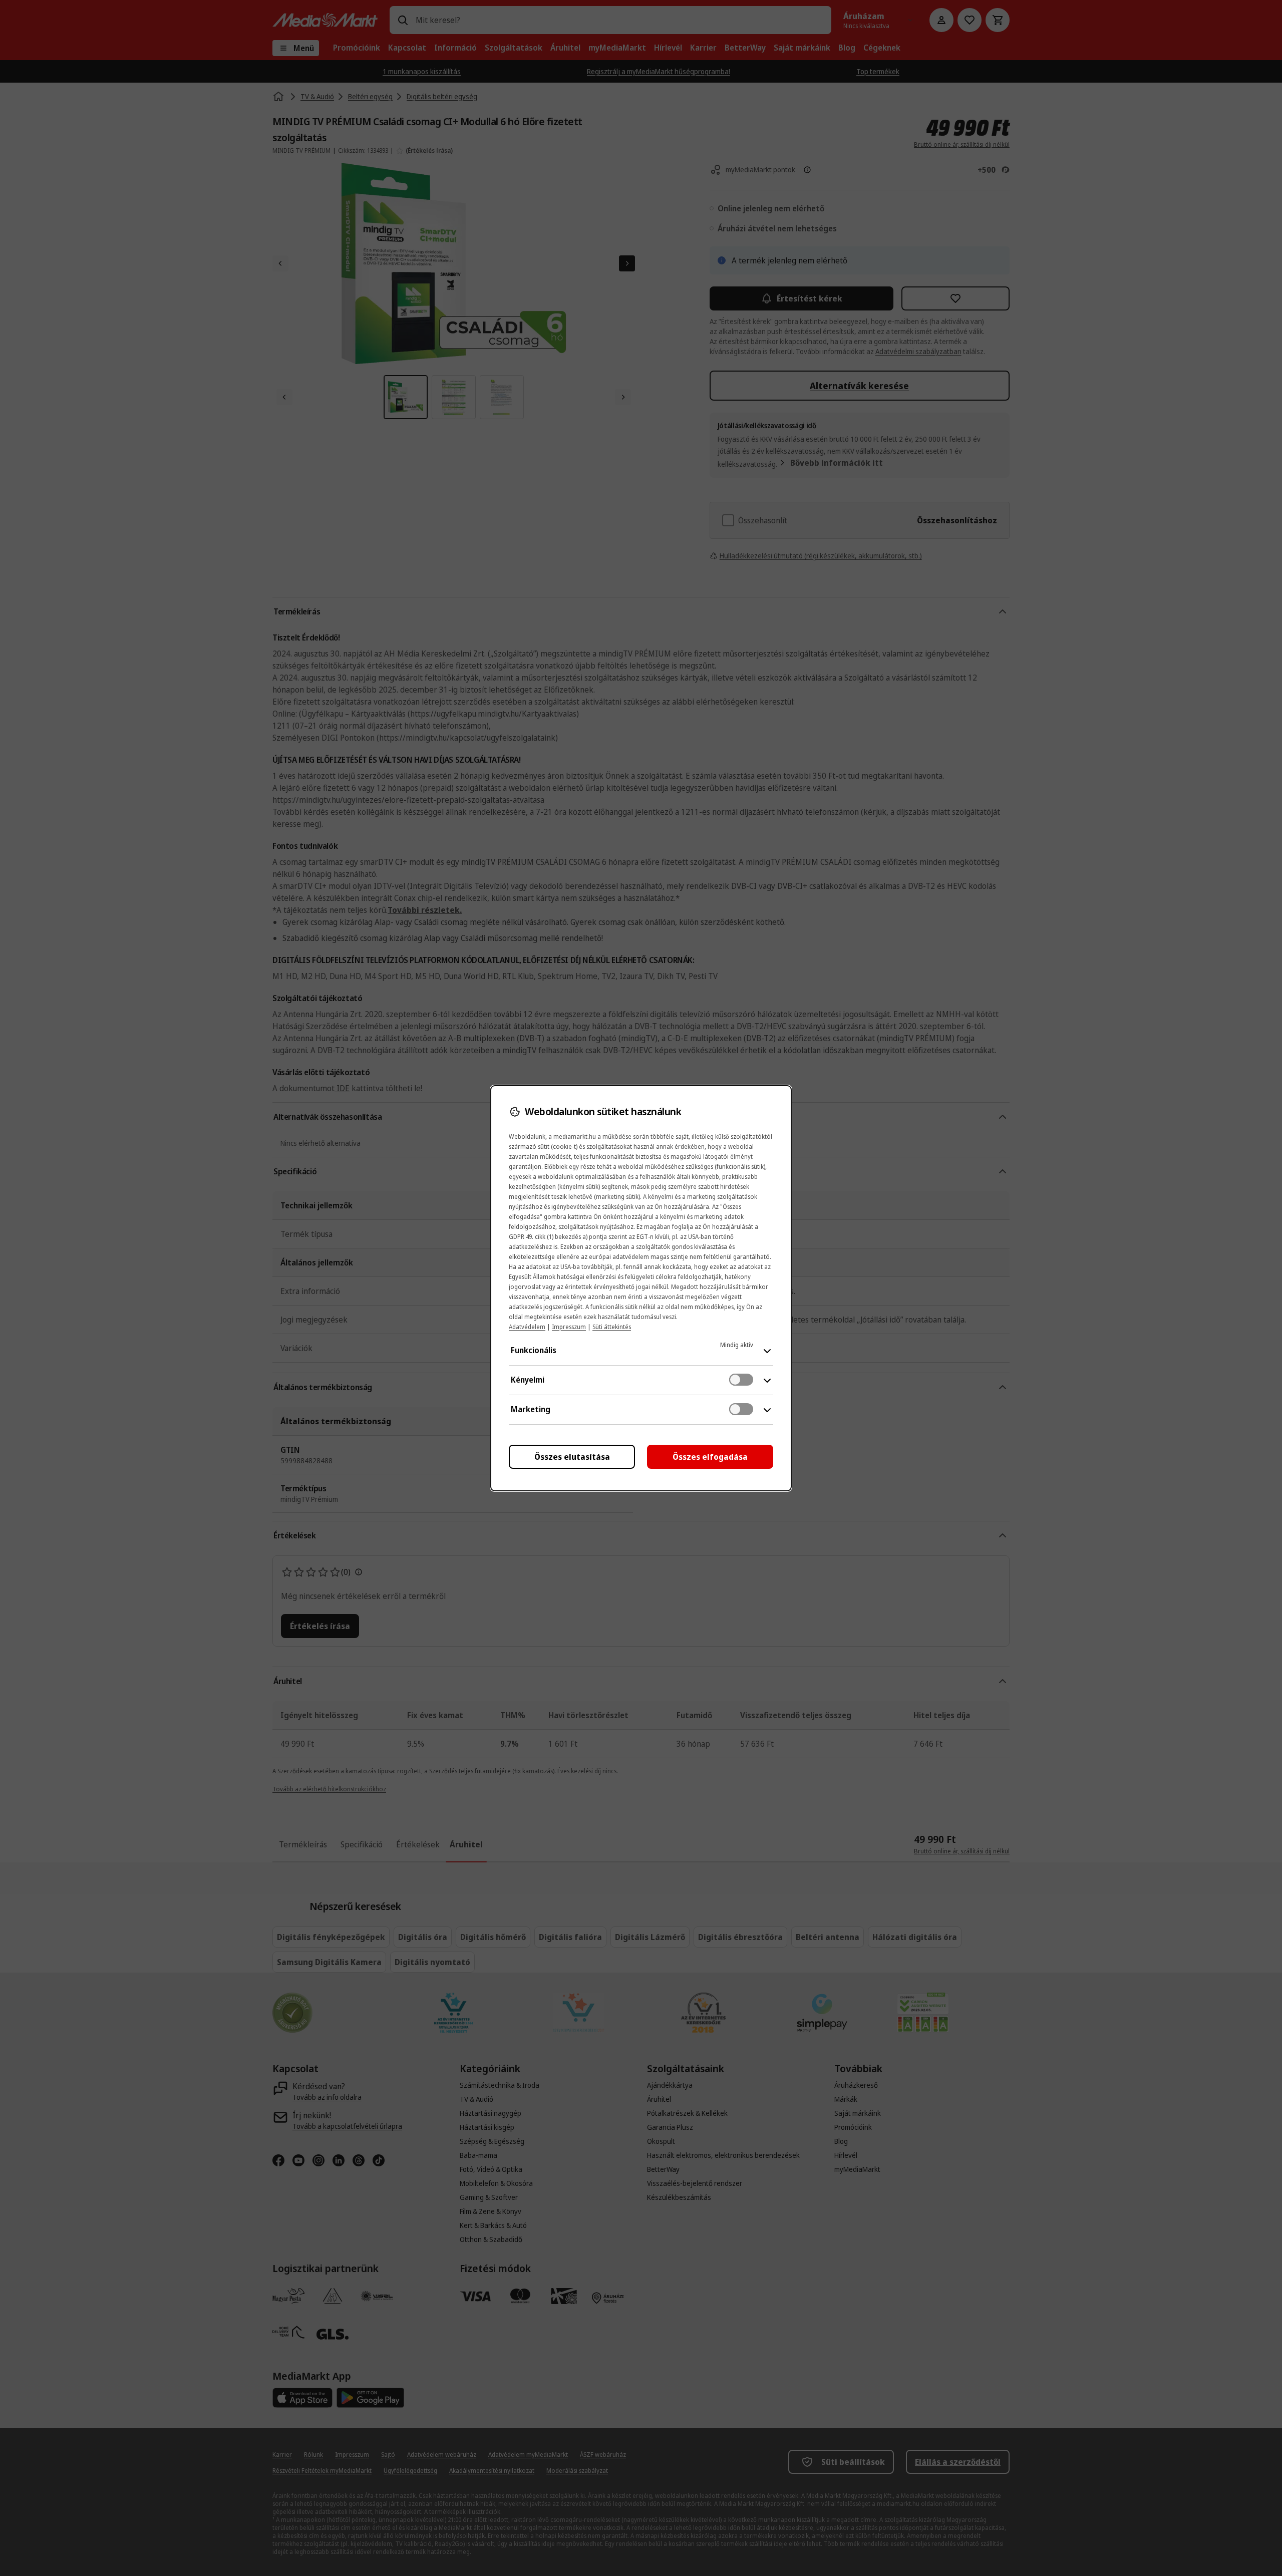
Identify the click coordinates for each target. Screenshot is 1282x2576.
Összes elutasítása (572, 1457)
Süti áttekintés (612, 1327)
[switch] (741, 1380)
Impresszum (569, 1327)
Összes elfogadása (710, 1457)
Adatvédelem (527, 1327)
